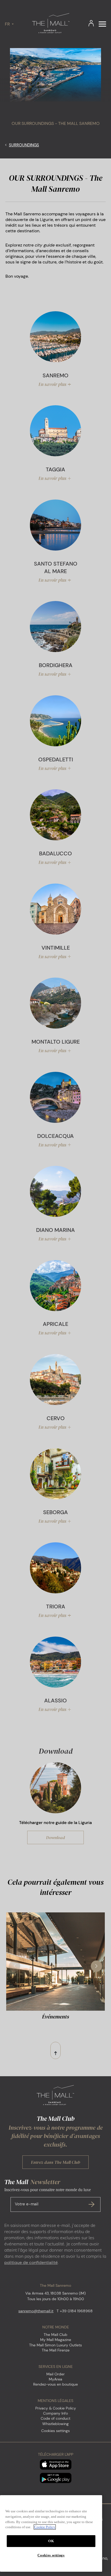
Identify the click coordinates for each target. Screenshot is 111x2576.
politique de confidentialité (31, 2262)
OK (51, 2541)
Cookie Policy (45, 2527)
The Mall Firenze (56, 2350)
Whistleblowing (55, 2424)
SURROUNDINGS (24, 145)
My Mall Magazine (56, 2340)
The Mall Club (55, 2335)
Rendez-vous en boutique (55, 2384)
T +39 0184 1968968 (75, 2311)
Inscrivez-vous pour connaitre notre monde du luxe (48, 2197)
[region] (51, 2533)
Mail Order (55, 2374)
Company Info (55, 2413)
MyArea (55, 2379)
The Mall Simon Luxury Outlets (55, 2345)
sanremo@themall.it (36, 2311)
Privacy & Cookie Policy (56, 2408)
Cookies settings (55, 2431)
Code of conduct (55, 2418)
